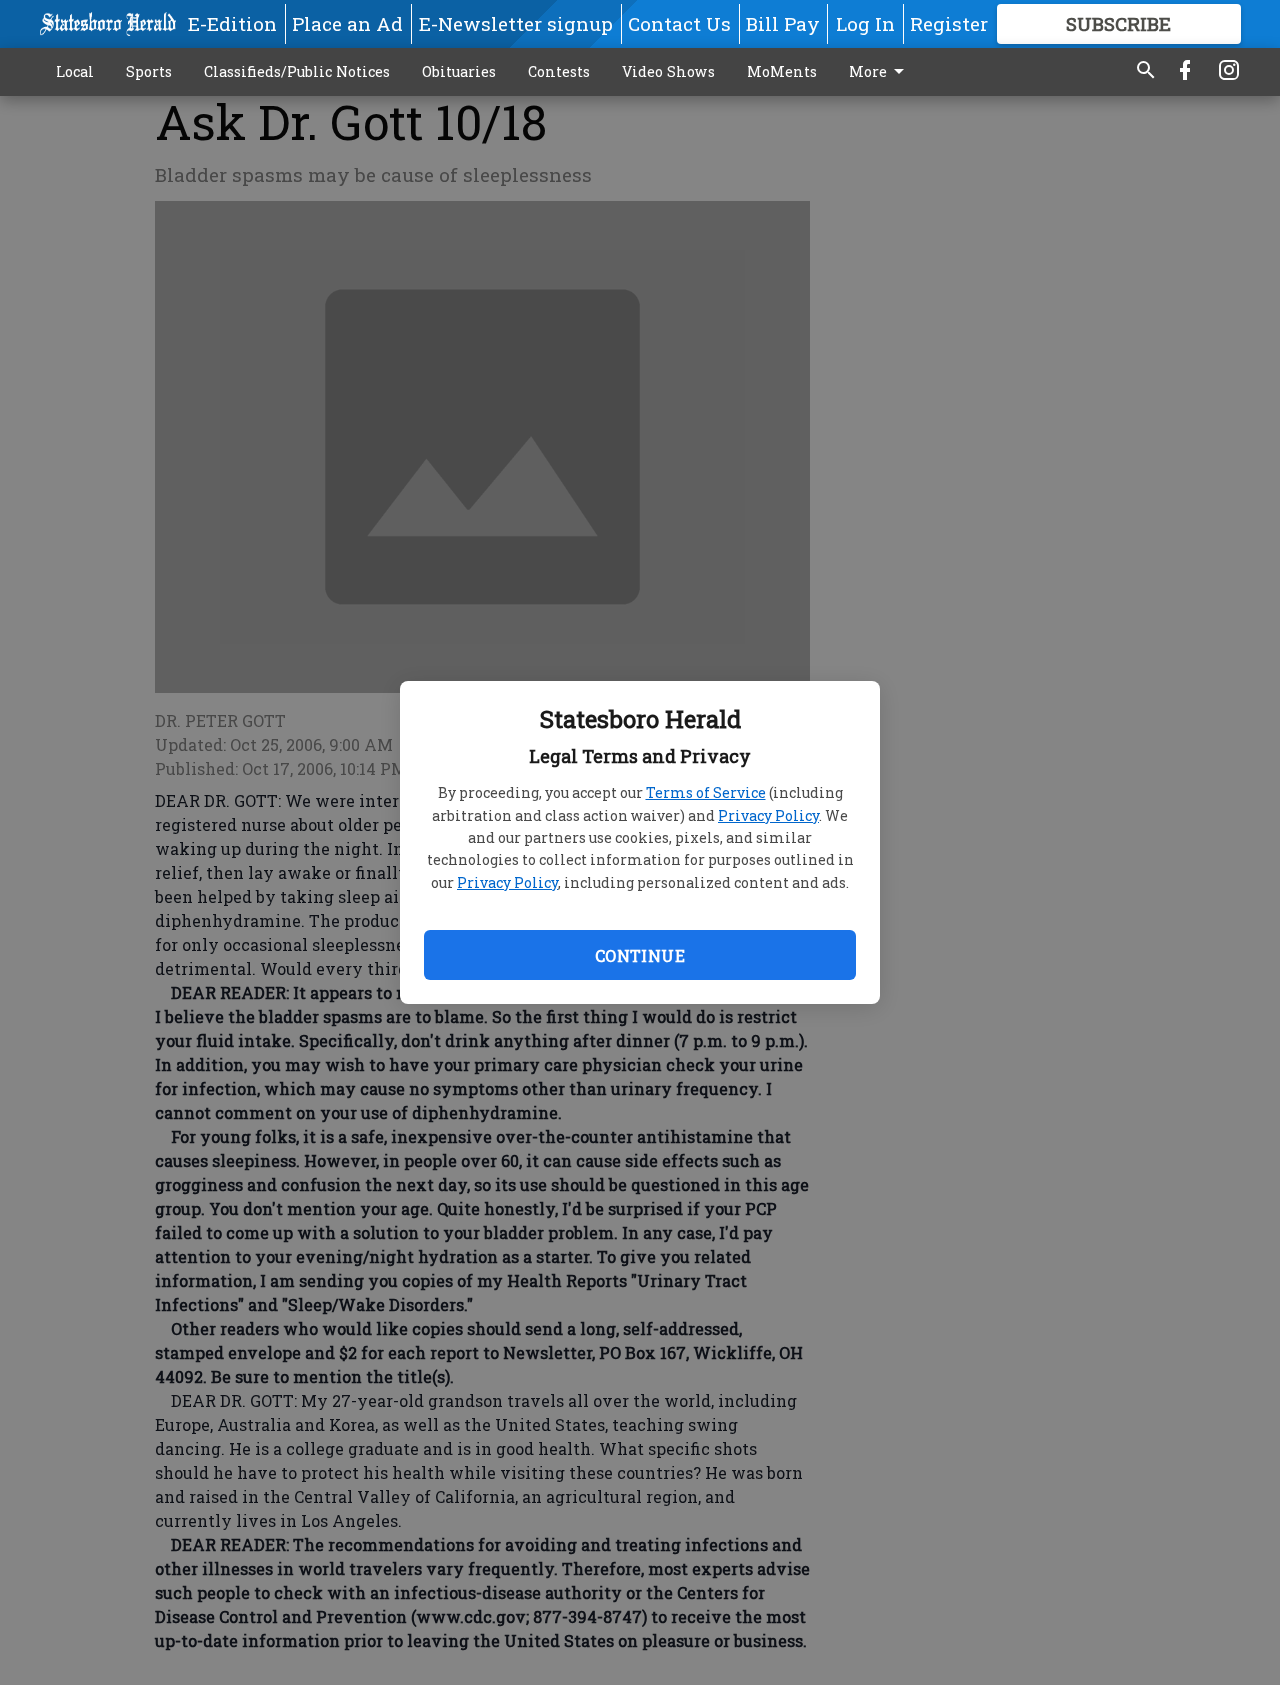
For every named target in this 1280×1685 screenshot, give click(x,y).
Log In (865, 23)
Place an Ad (347, 23)
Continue (640, 955)
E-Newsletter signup (516, 23)
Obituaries (459, 71)
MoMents (782, 71)
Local (75, 71)
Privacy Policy (768, 815)
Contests (559, 71)
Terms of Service (706, 792)
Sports (149, 71)
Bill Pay (783, 23)
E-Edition (232, 23)
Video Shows (668, 71)
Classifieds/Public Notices (297, 71)
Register (949, 23)
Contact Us (679, 23)
